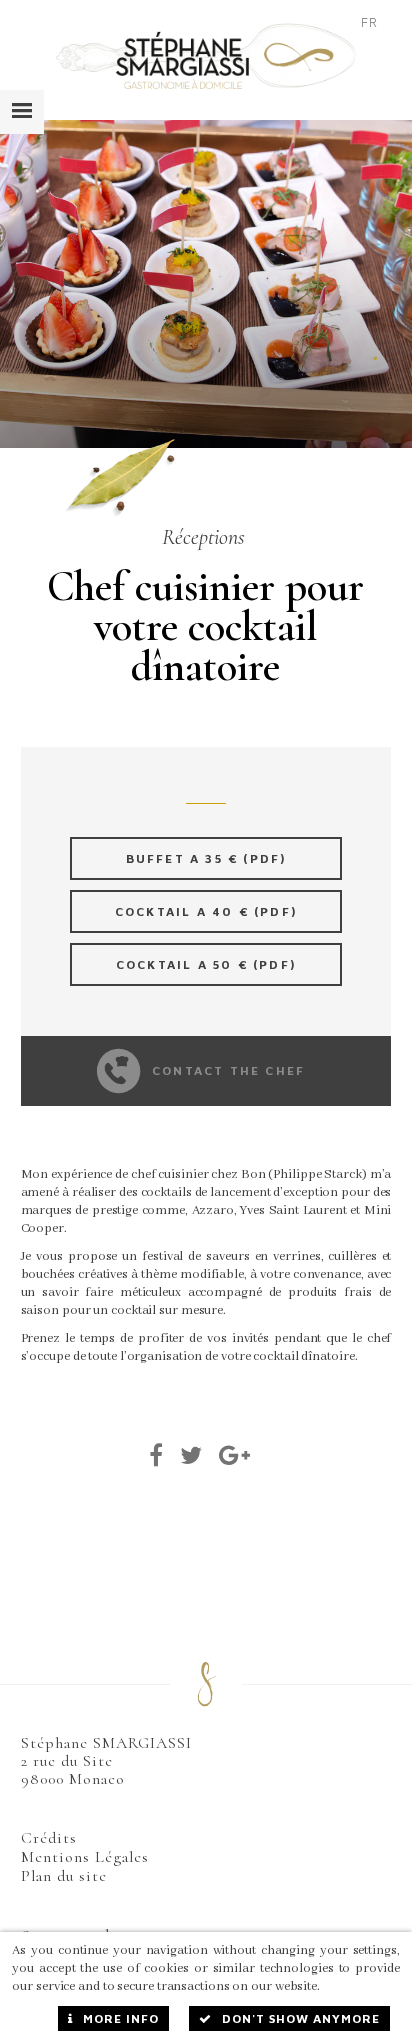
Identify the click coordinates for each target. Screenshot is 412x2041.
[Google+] (235, 1455)
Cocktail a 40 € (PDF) (206, 911)
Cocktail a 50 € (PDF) (206, 964)
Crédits (49, 1838)
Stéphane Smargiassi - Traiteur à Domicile (206, 56)
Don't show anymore (301, 2018)
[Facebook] (156, 1455)
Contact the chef (228, 1070)
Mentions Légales (85, 1857)
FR (369, 22)
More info (121, 2018)
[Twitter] (191, 1455)
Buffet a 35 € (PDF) (206, 858)
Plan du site (64, 1876)
